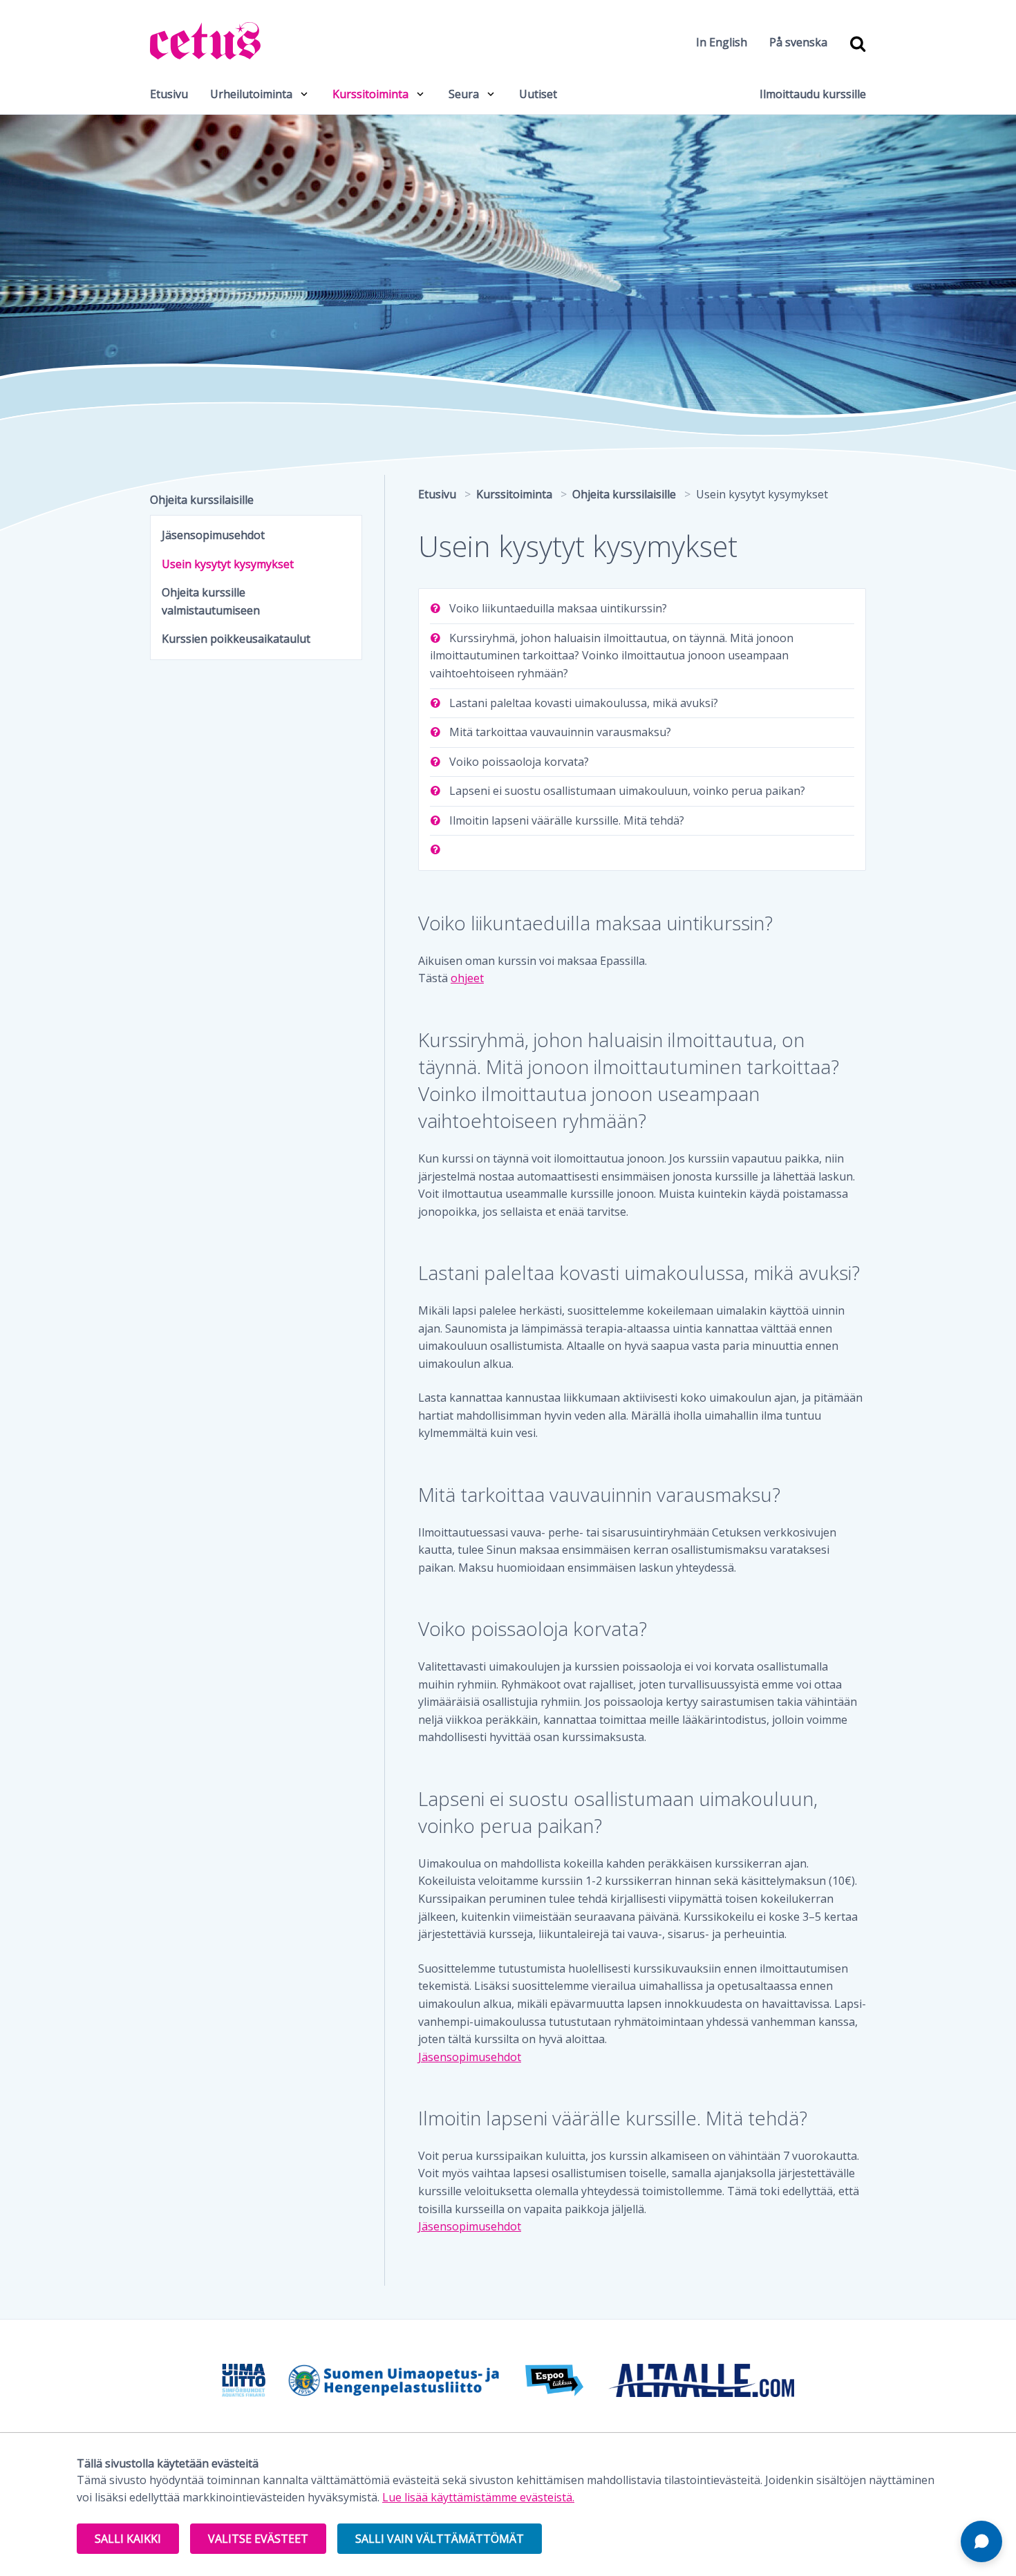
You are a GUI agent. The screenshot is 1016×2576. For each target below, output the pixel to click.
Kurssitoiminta (370, 94)
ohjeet (467, 978)
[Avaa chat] (981, 2541)
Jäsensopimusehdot (470, 2057)
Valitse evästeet (258, 2539)
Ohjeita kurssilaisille (202, 500)
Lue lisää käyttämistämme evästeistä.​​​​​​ (478, 2497)
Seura (464, 94)
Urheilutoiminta (251, 94)
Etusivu (169, 94)
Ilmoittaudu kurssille (813, 94)
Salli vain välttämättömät (440, 2539)
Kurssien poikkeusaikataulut (236, 639)
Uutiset (538, 94)
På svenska (798, 42)
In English (722, 42)
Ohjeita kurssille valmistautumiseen (211, 601)
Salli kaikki (128, 2539)
